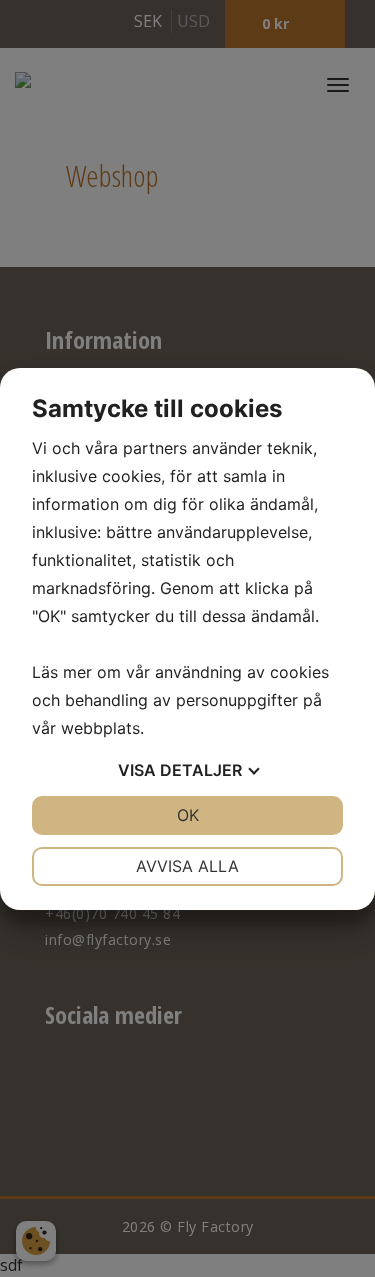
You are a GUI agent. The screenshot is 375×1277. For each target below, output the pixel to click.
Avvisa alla (187, 866)
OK (188, 815)
